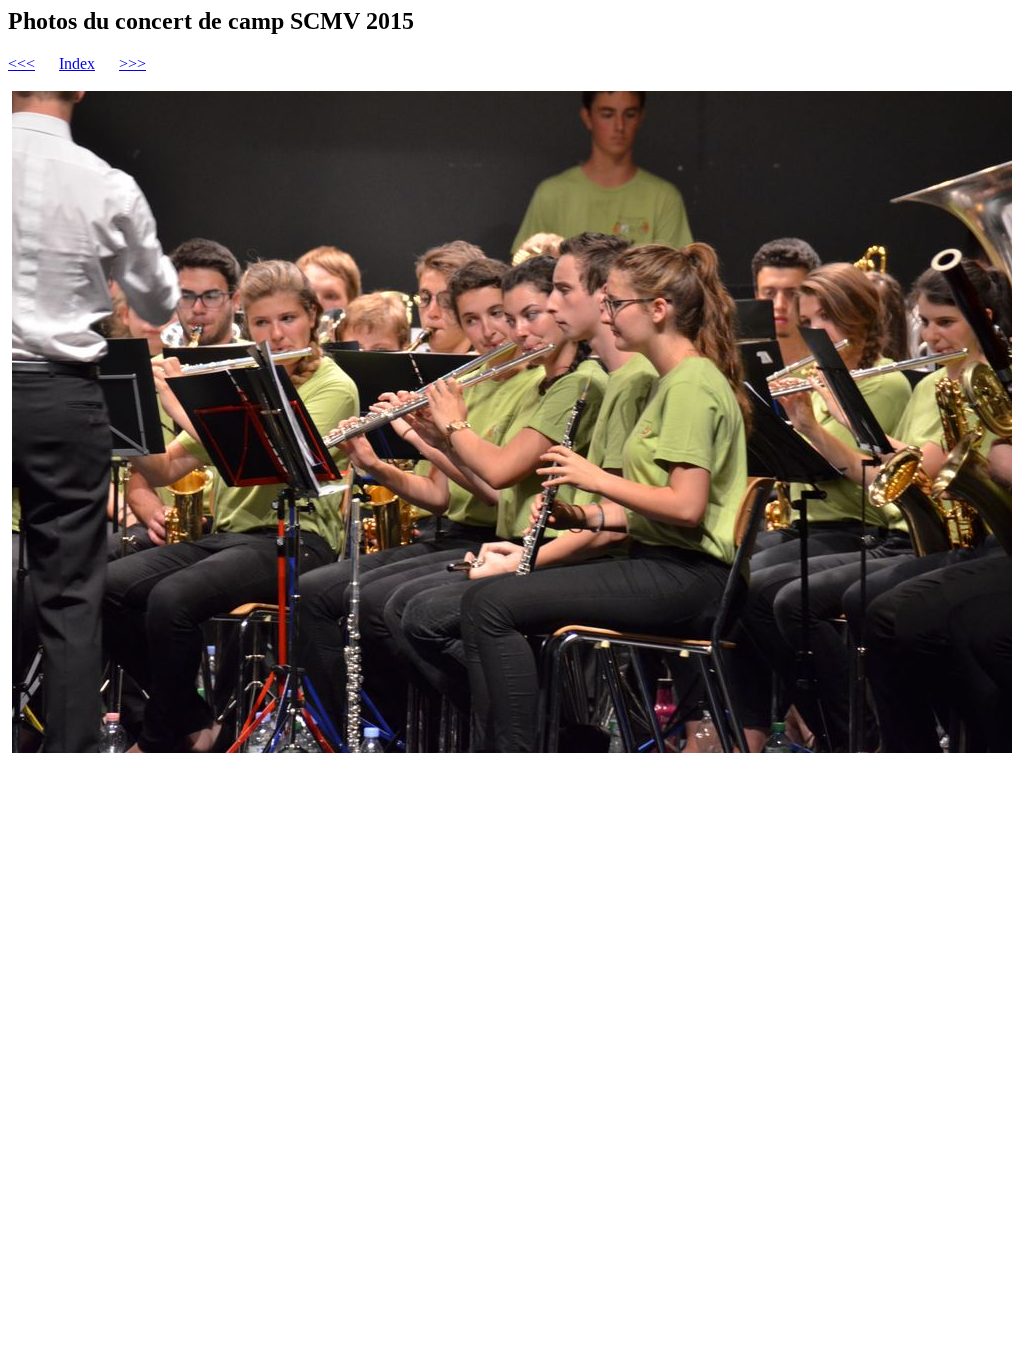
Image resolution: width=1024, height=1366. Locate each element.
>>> (132, 63)
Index (77, 63)
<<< (21, 63)
